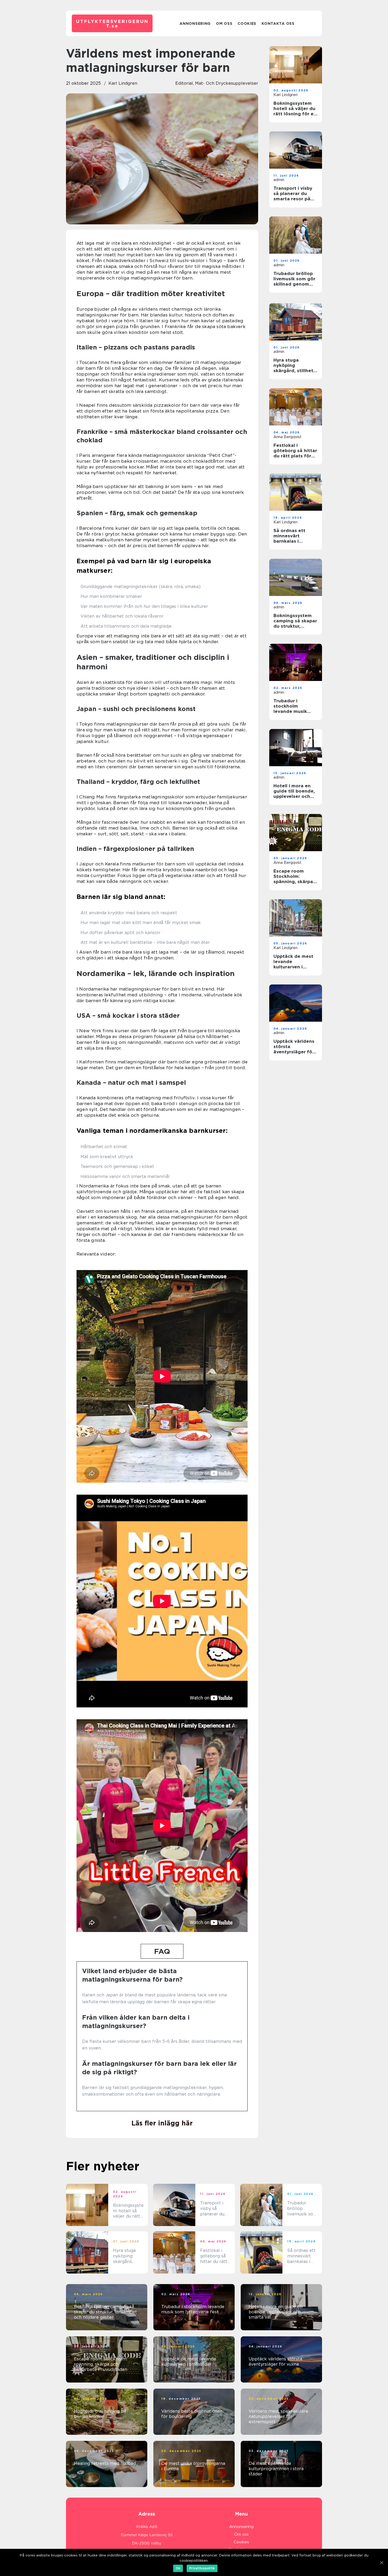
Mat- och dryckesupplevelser (227, 83)
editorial (184, 83)
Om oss (224, 23)
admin (279, 180)
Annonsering (195, 23)
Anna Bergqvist (287, 437)
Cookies (247, 23)
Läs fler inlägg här (162, 2123)
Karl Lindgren (123, 83)
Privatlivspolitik (202, 2568)
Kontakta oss (278, 23)
